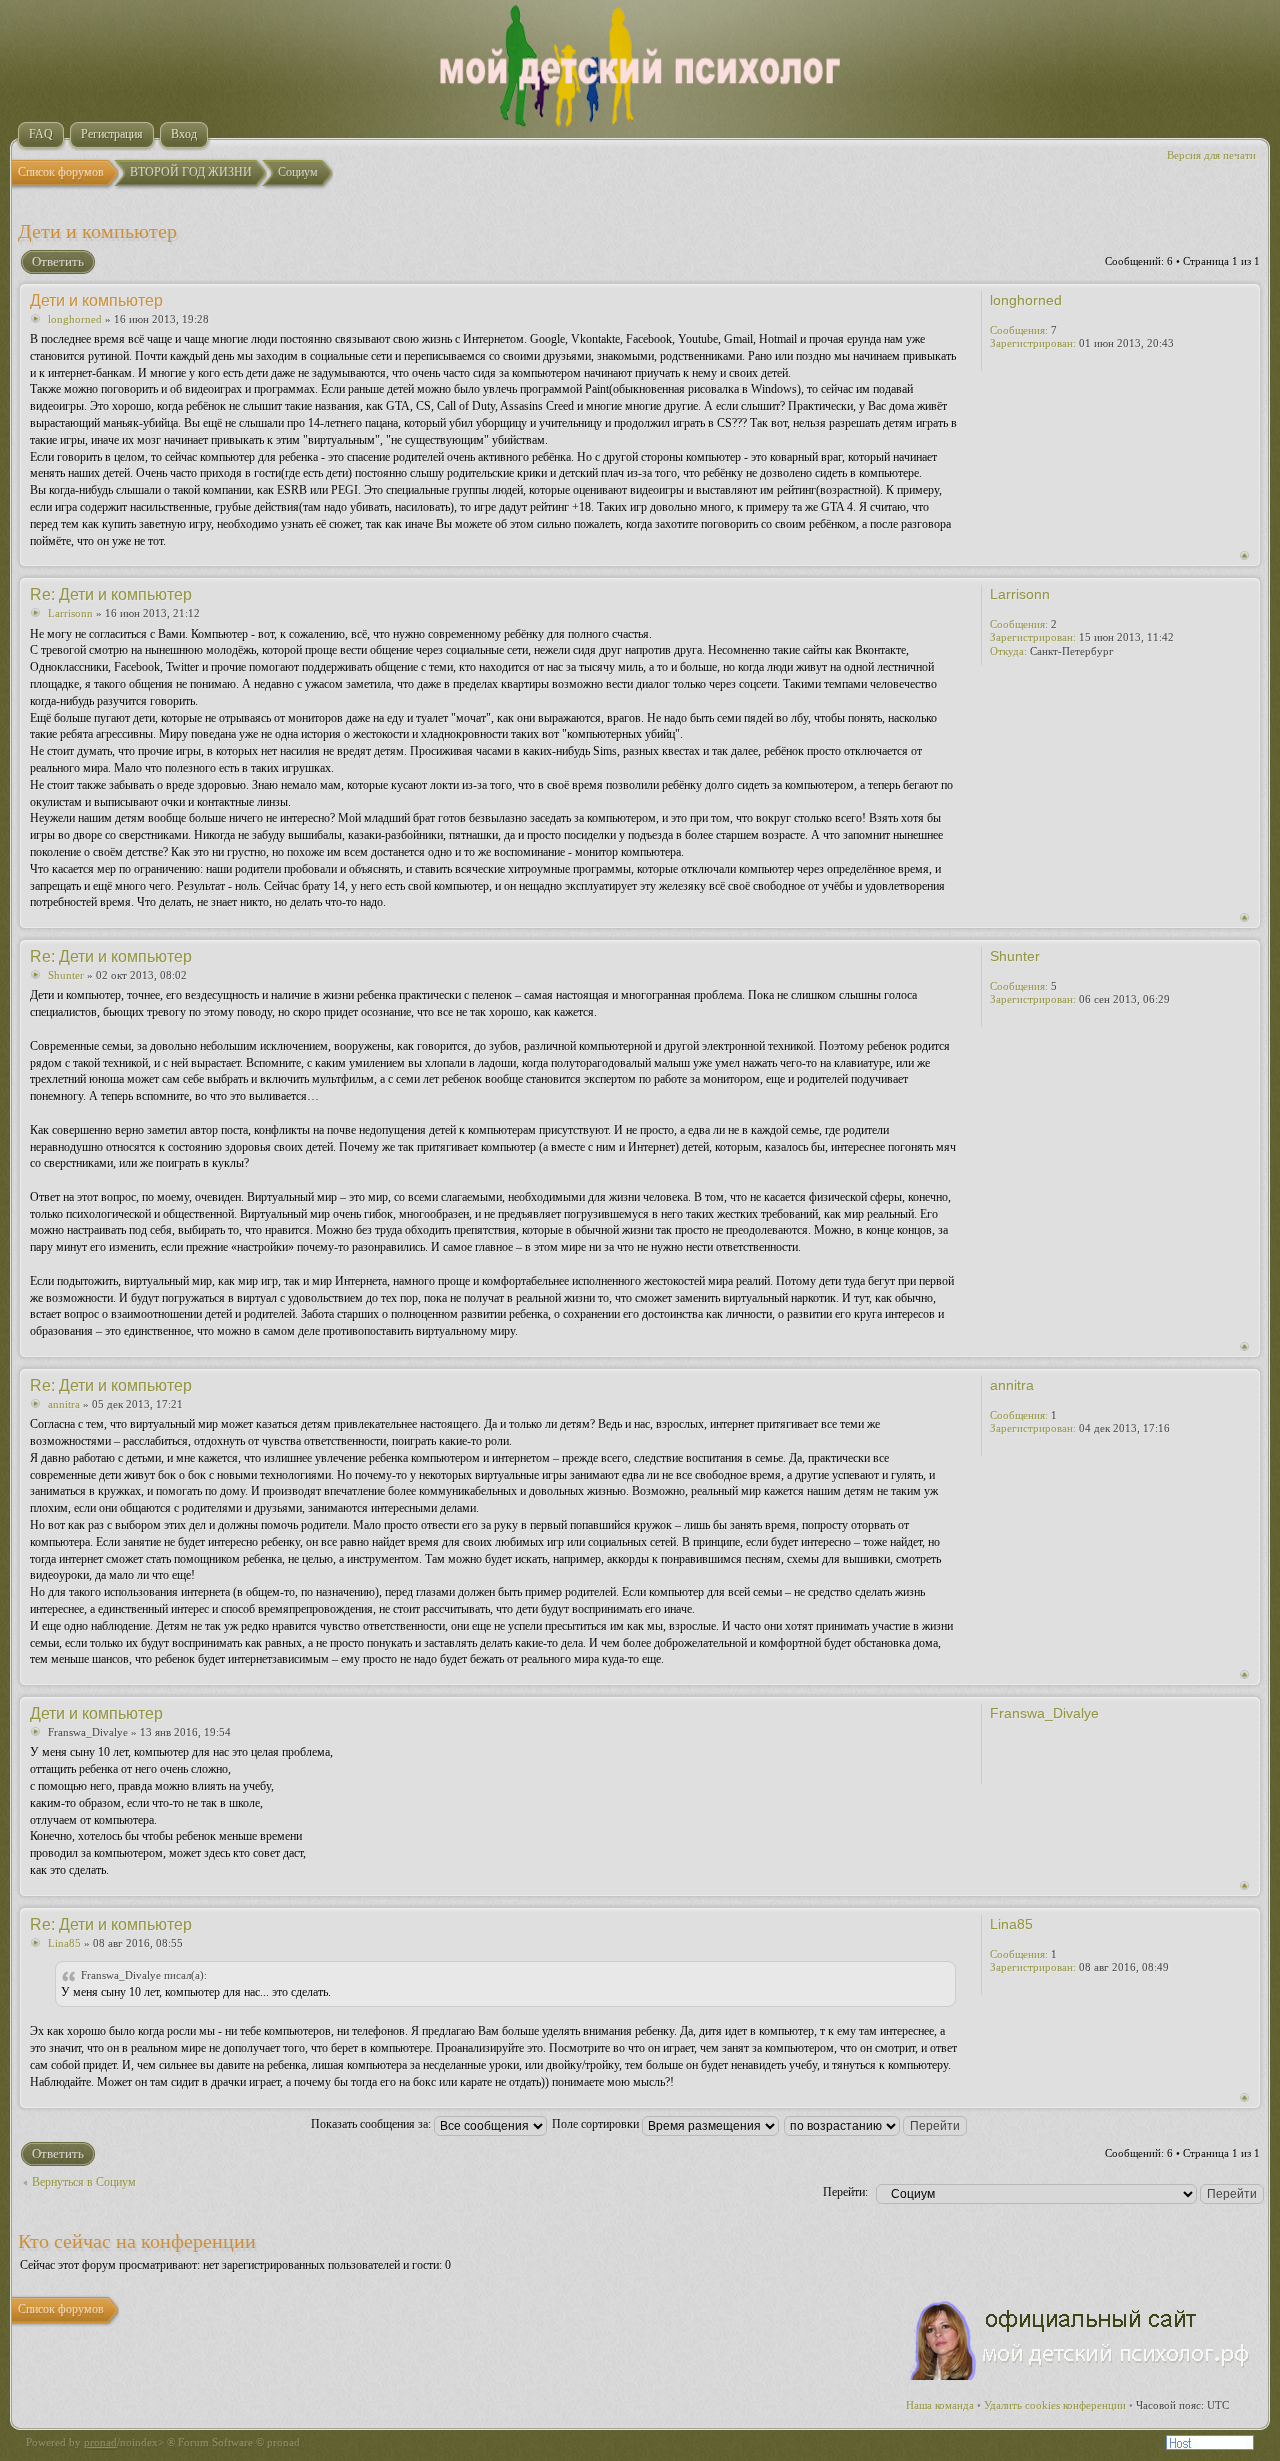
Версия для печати (1211, 155)
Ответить (58, 261)
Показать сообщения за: (372, 2124)
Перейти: (845, 2192)
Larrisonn (70, 613)
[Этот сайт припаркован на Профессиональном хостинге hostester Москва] (1210, 2446)
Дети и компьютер (97, 231)
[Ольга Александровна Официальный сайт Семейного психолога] (1081, 2376)
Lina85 (64, 1943)
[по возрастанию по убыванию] (876, 2124)
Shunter (66, 975)
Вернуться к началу (1244, 555)
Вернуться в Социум (84, 2182)
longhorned (75, 319)
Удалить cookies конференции (1055, 2405)
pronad (100, 2442)
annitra (64, 1404)
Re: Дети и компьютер (111, 594)
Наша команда (940, 2405)
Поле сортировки (597, 2124)
